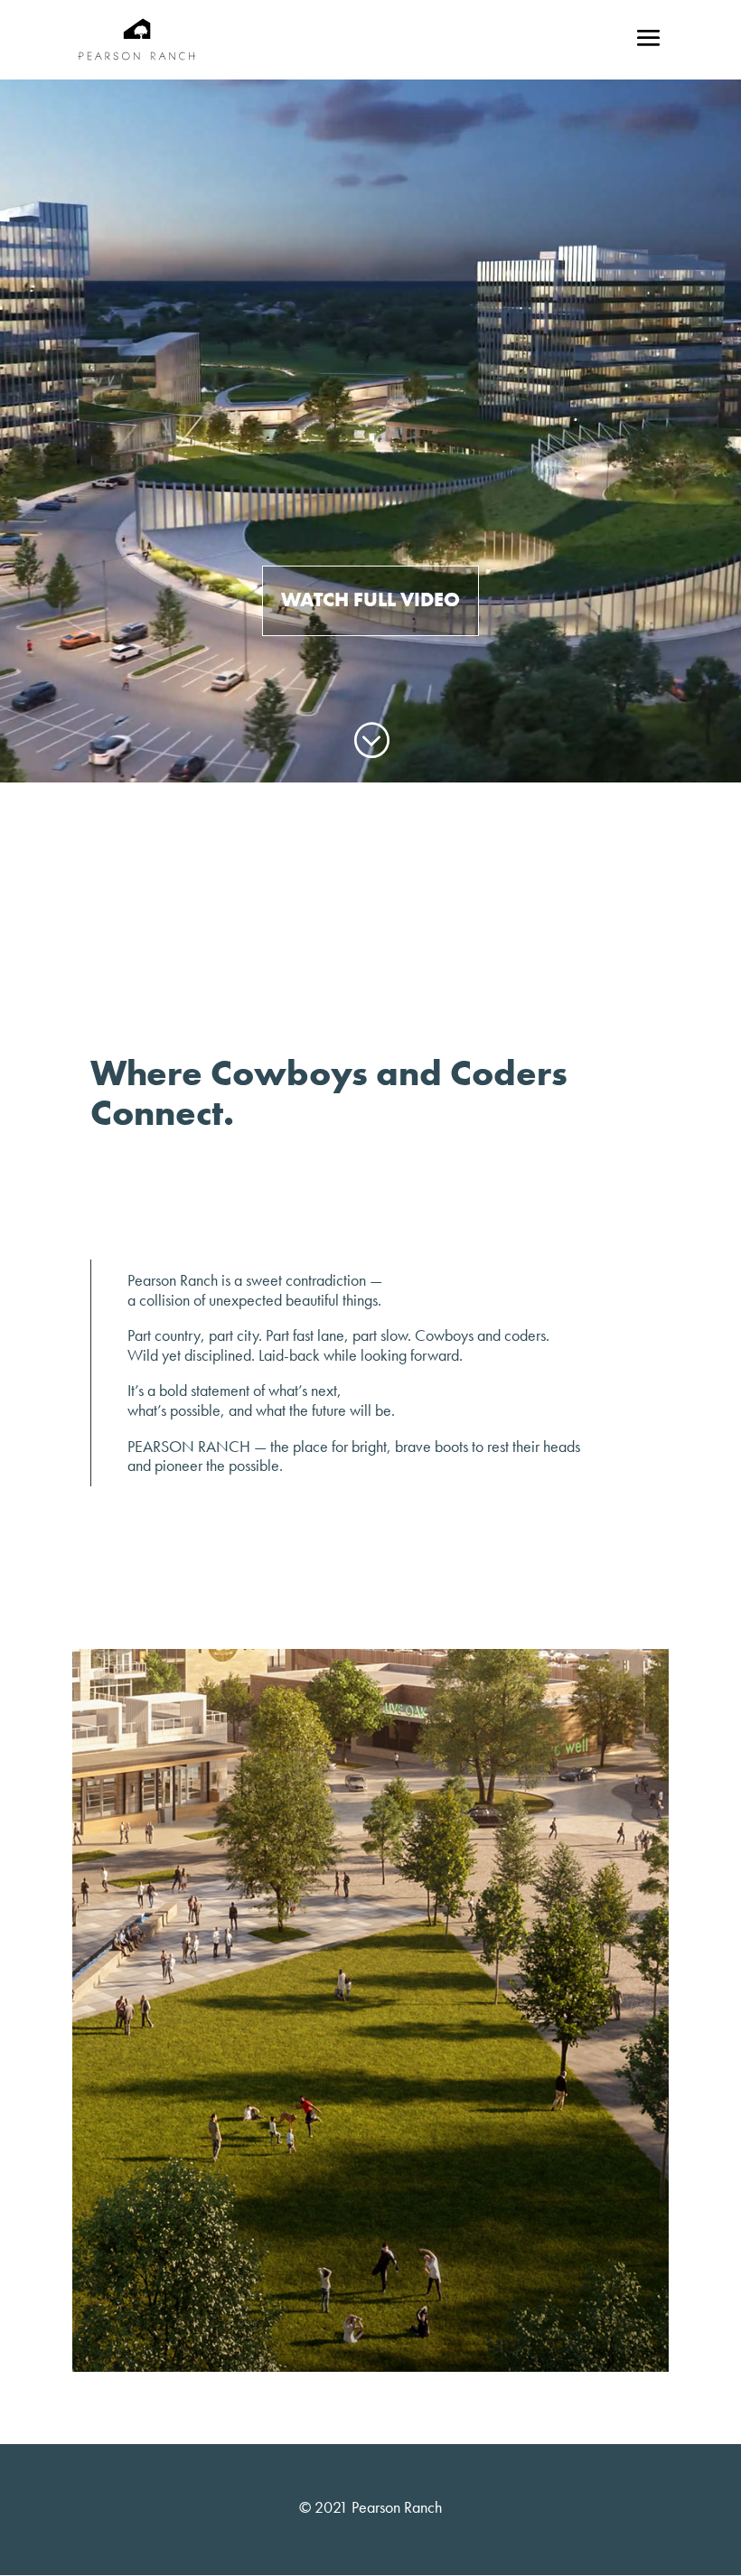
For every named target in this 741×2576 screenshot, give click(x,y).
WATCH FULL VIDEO (370, 600)
